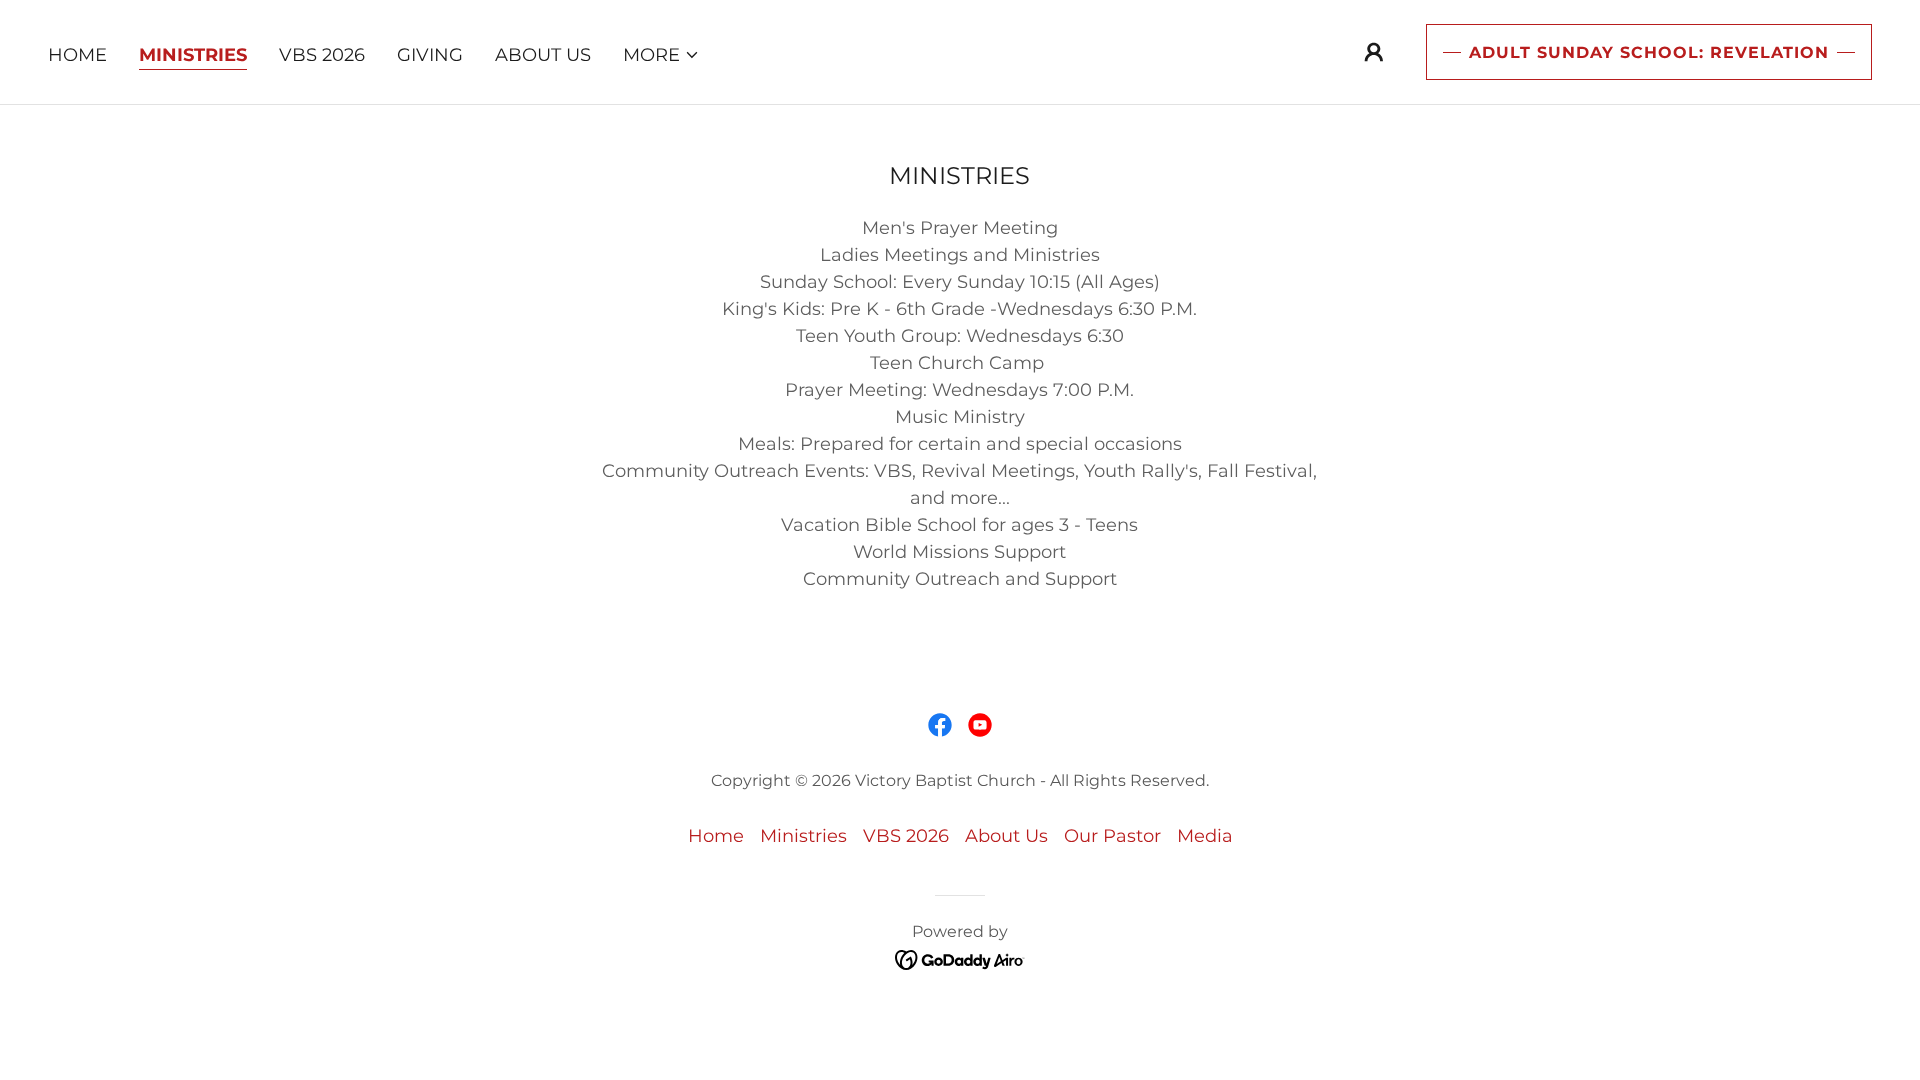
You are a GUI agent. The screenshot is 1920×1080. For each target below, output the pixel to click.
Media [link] (1205, 836)
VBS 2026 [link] (322, 55)
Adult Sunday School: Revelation (1649, 52)
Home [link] (77, 55)
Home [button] (716, 836)
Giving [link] (430, 55)
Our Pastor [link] (1112, 836)
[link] (940, 725)
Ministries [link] (193, 55)
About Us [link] (543, 55)
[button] (661, 55)
